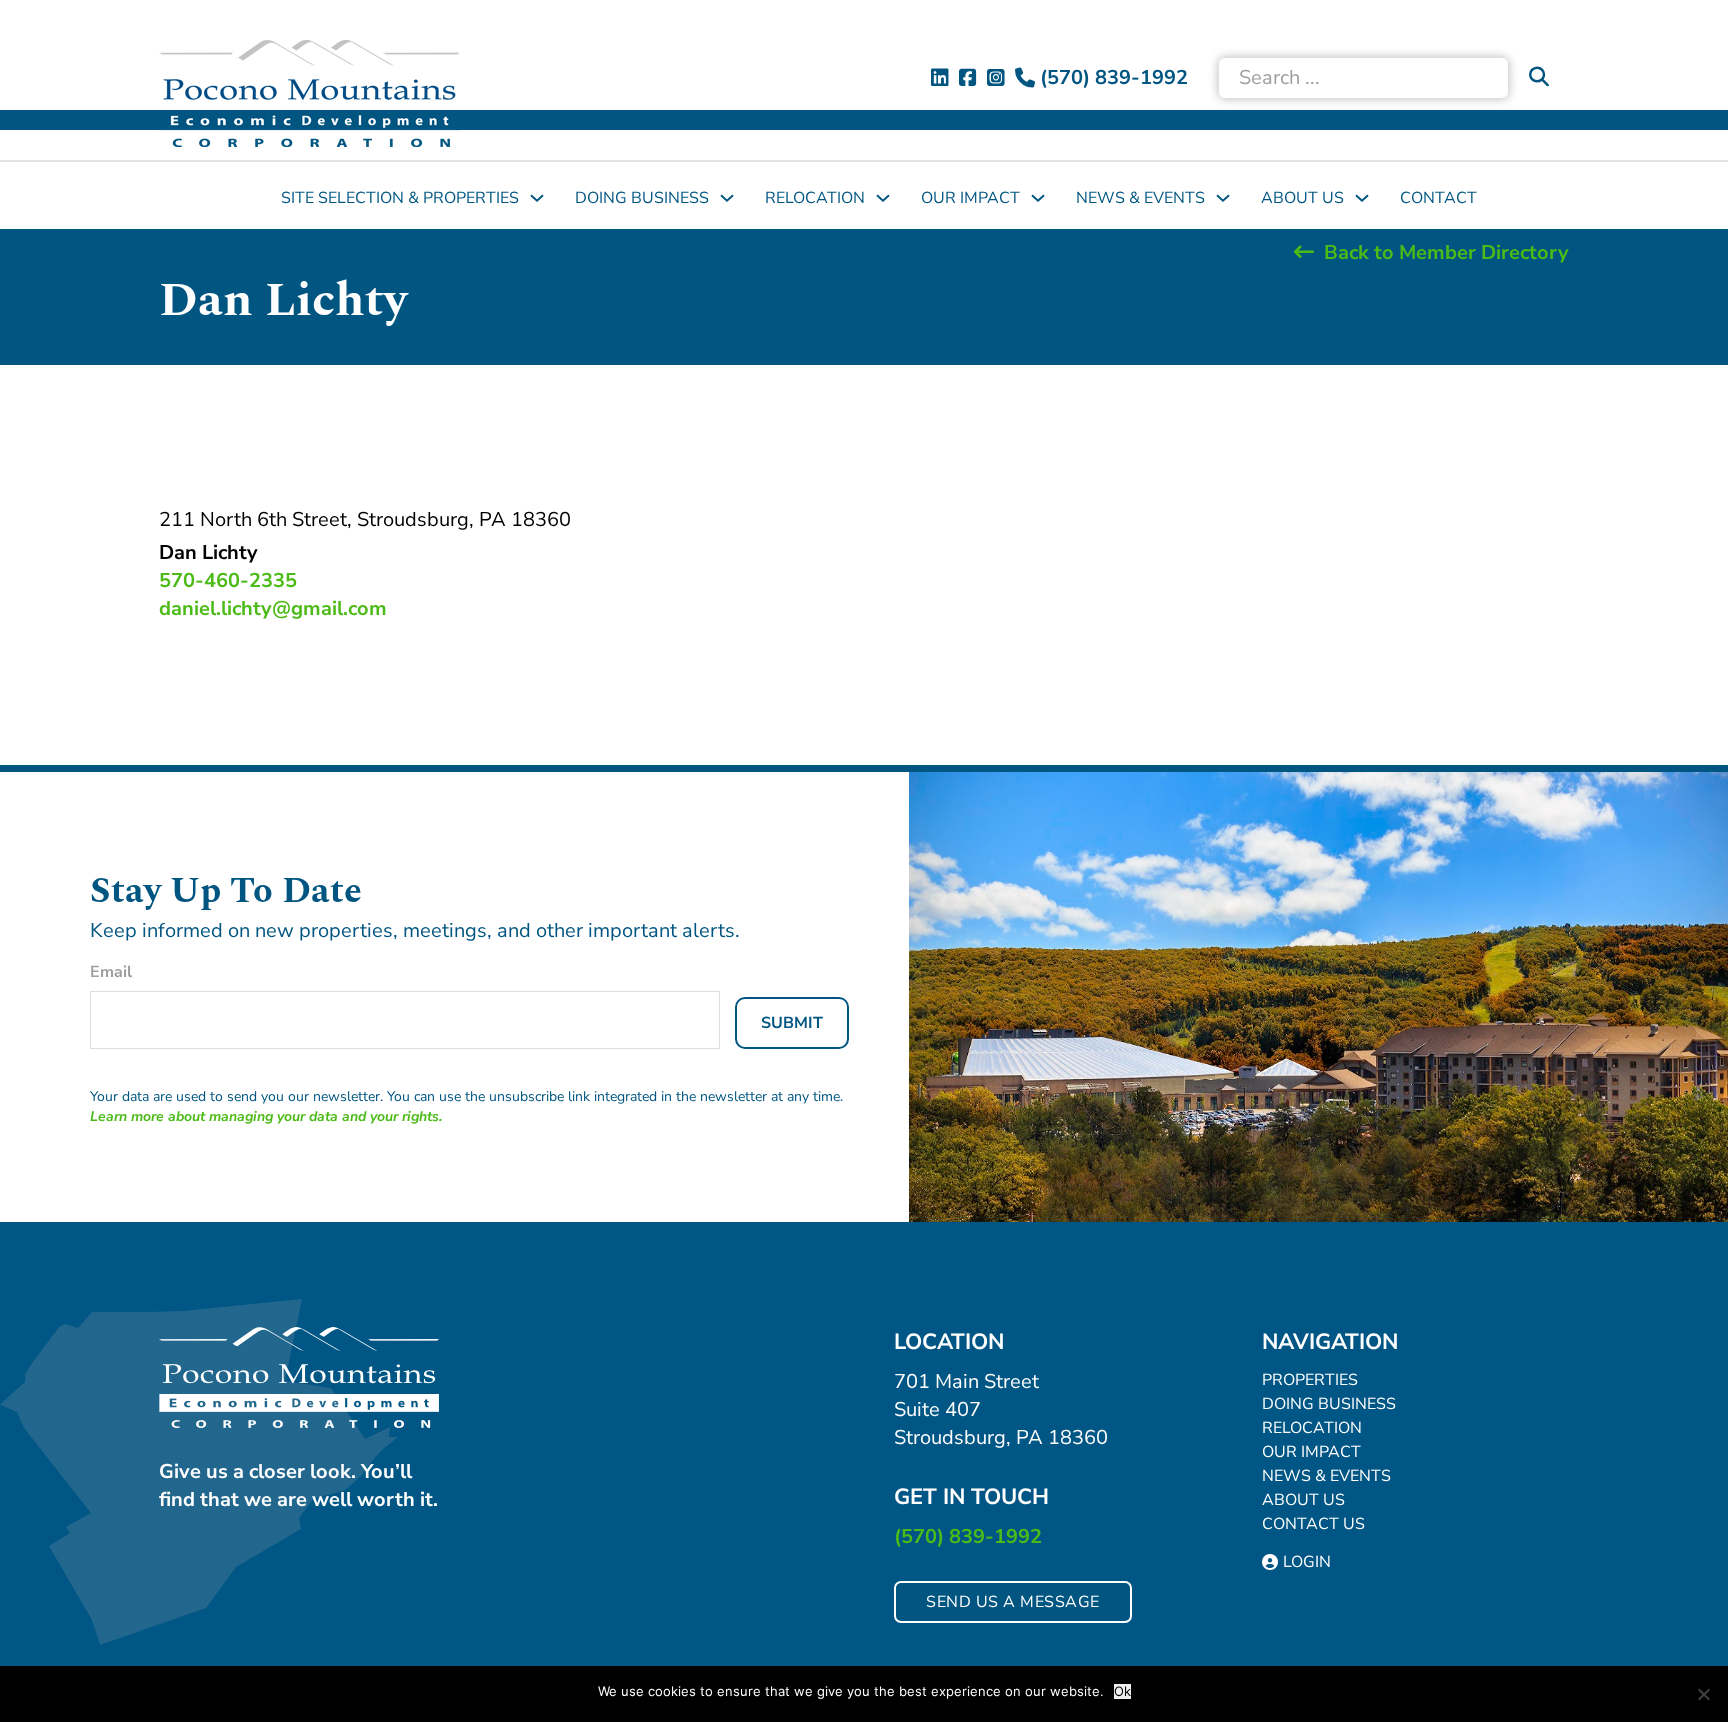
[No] (1703, 1694)
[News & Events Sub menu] (1223, 198)
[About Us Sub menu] (1362, 198)
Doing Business (642, 198)
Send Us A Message (1013, 1602)
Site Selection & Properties (400, 198)
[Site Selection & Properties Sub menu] (537, 198)
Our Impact (970, 198)
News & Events (1140, 198)
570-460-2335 (228, 580)
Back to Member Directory (1446, 252)
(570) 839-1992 (968, 1536)
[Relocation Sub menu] (883, 198)
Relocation (815, 198)
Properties (1310, 1380)
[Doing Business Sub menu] (727, 198)
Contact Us (1313, 1524)
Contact (1438, 198)
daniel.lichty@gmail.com (273, 608)
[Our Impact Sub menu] (1038, 198)
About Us (1302, 198)
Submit (792, 1023)
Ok (1122, 1691)
